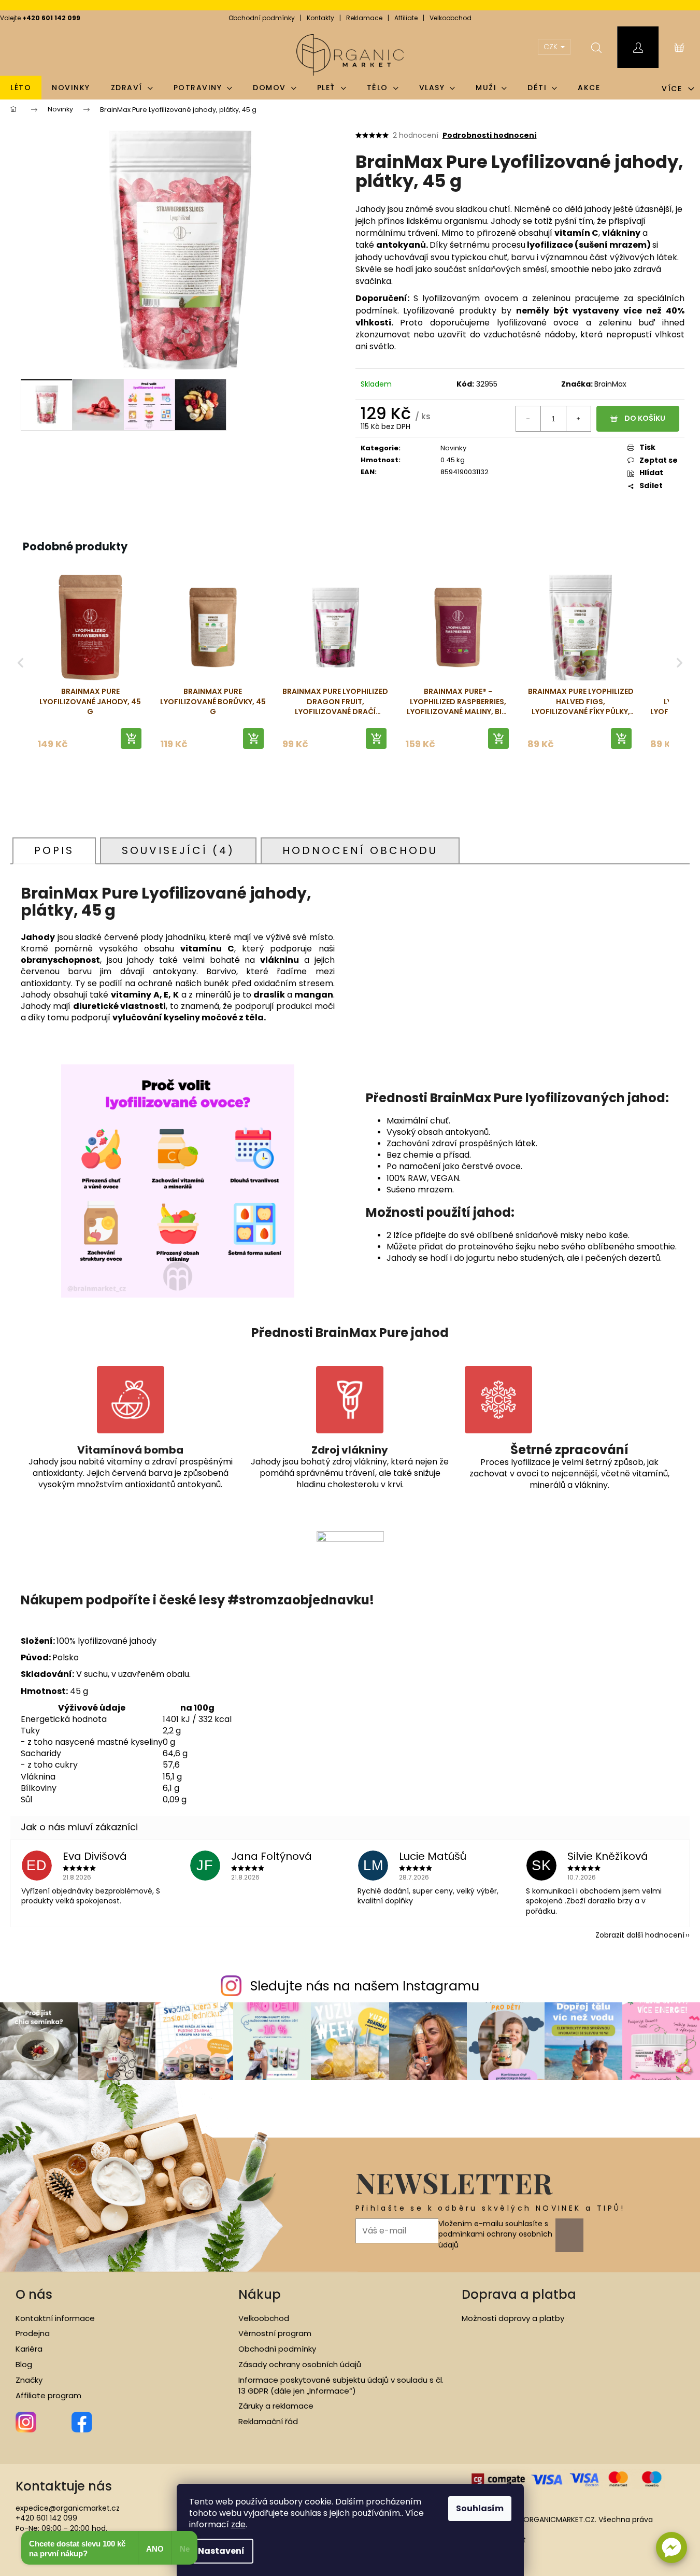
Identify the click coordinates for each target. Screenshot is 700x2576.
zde (238, 2524)
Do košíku (645, 418)
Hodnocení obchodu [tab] (360, 850)
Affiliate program (48, 2396)
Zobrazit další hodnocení (640, 1935)
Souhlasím (480, 2508)
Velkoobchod (451, 18)
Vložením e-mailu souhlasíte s (495, 2234)
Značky (29, 2380)
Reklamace (364, 18)
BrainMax (610, 384)
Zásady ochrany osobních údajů (300, 2365)
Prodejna (33, 2333)
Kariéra (29, 2349)
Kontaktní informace (55, 2318)
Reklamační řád (268, 2422)
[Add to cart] (131, 738)
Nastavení (221, 2551)
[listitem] (90, 663)
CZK (552, 47)
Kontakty (320, 18)
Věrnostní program (275, 2333)
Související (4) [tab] (178, 850)
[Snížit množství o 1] (528, 419)
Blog (24, 2365)
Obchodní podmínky (262, 18)
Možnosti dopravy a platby (513, 2318)
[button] (672, 2547)
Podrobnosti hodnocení (490, 136)
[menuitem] (21, 88)
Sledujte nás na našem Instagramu (365, 1986)
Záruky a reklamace (276, 2406)
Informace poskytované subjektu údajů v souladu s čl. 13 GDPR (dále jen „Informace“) (341, 2386)
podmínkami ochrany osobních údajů (495, 2239)
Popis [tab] (54, 850)
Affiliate (406, 18)
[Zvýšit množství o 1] (578, 419)
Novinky (453, 448)
